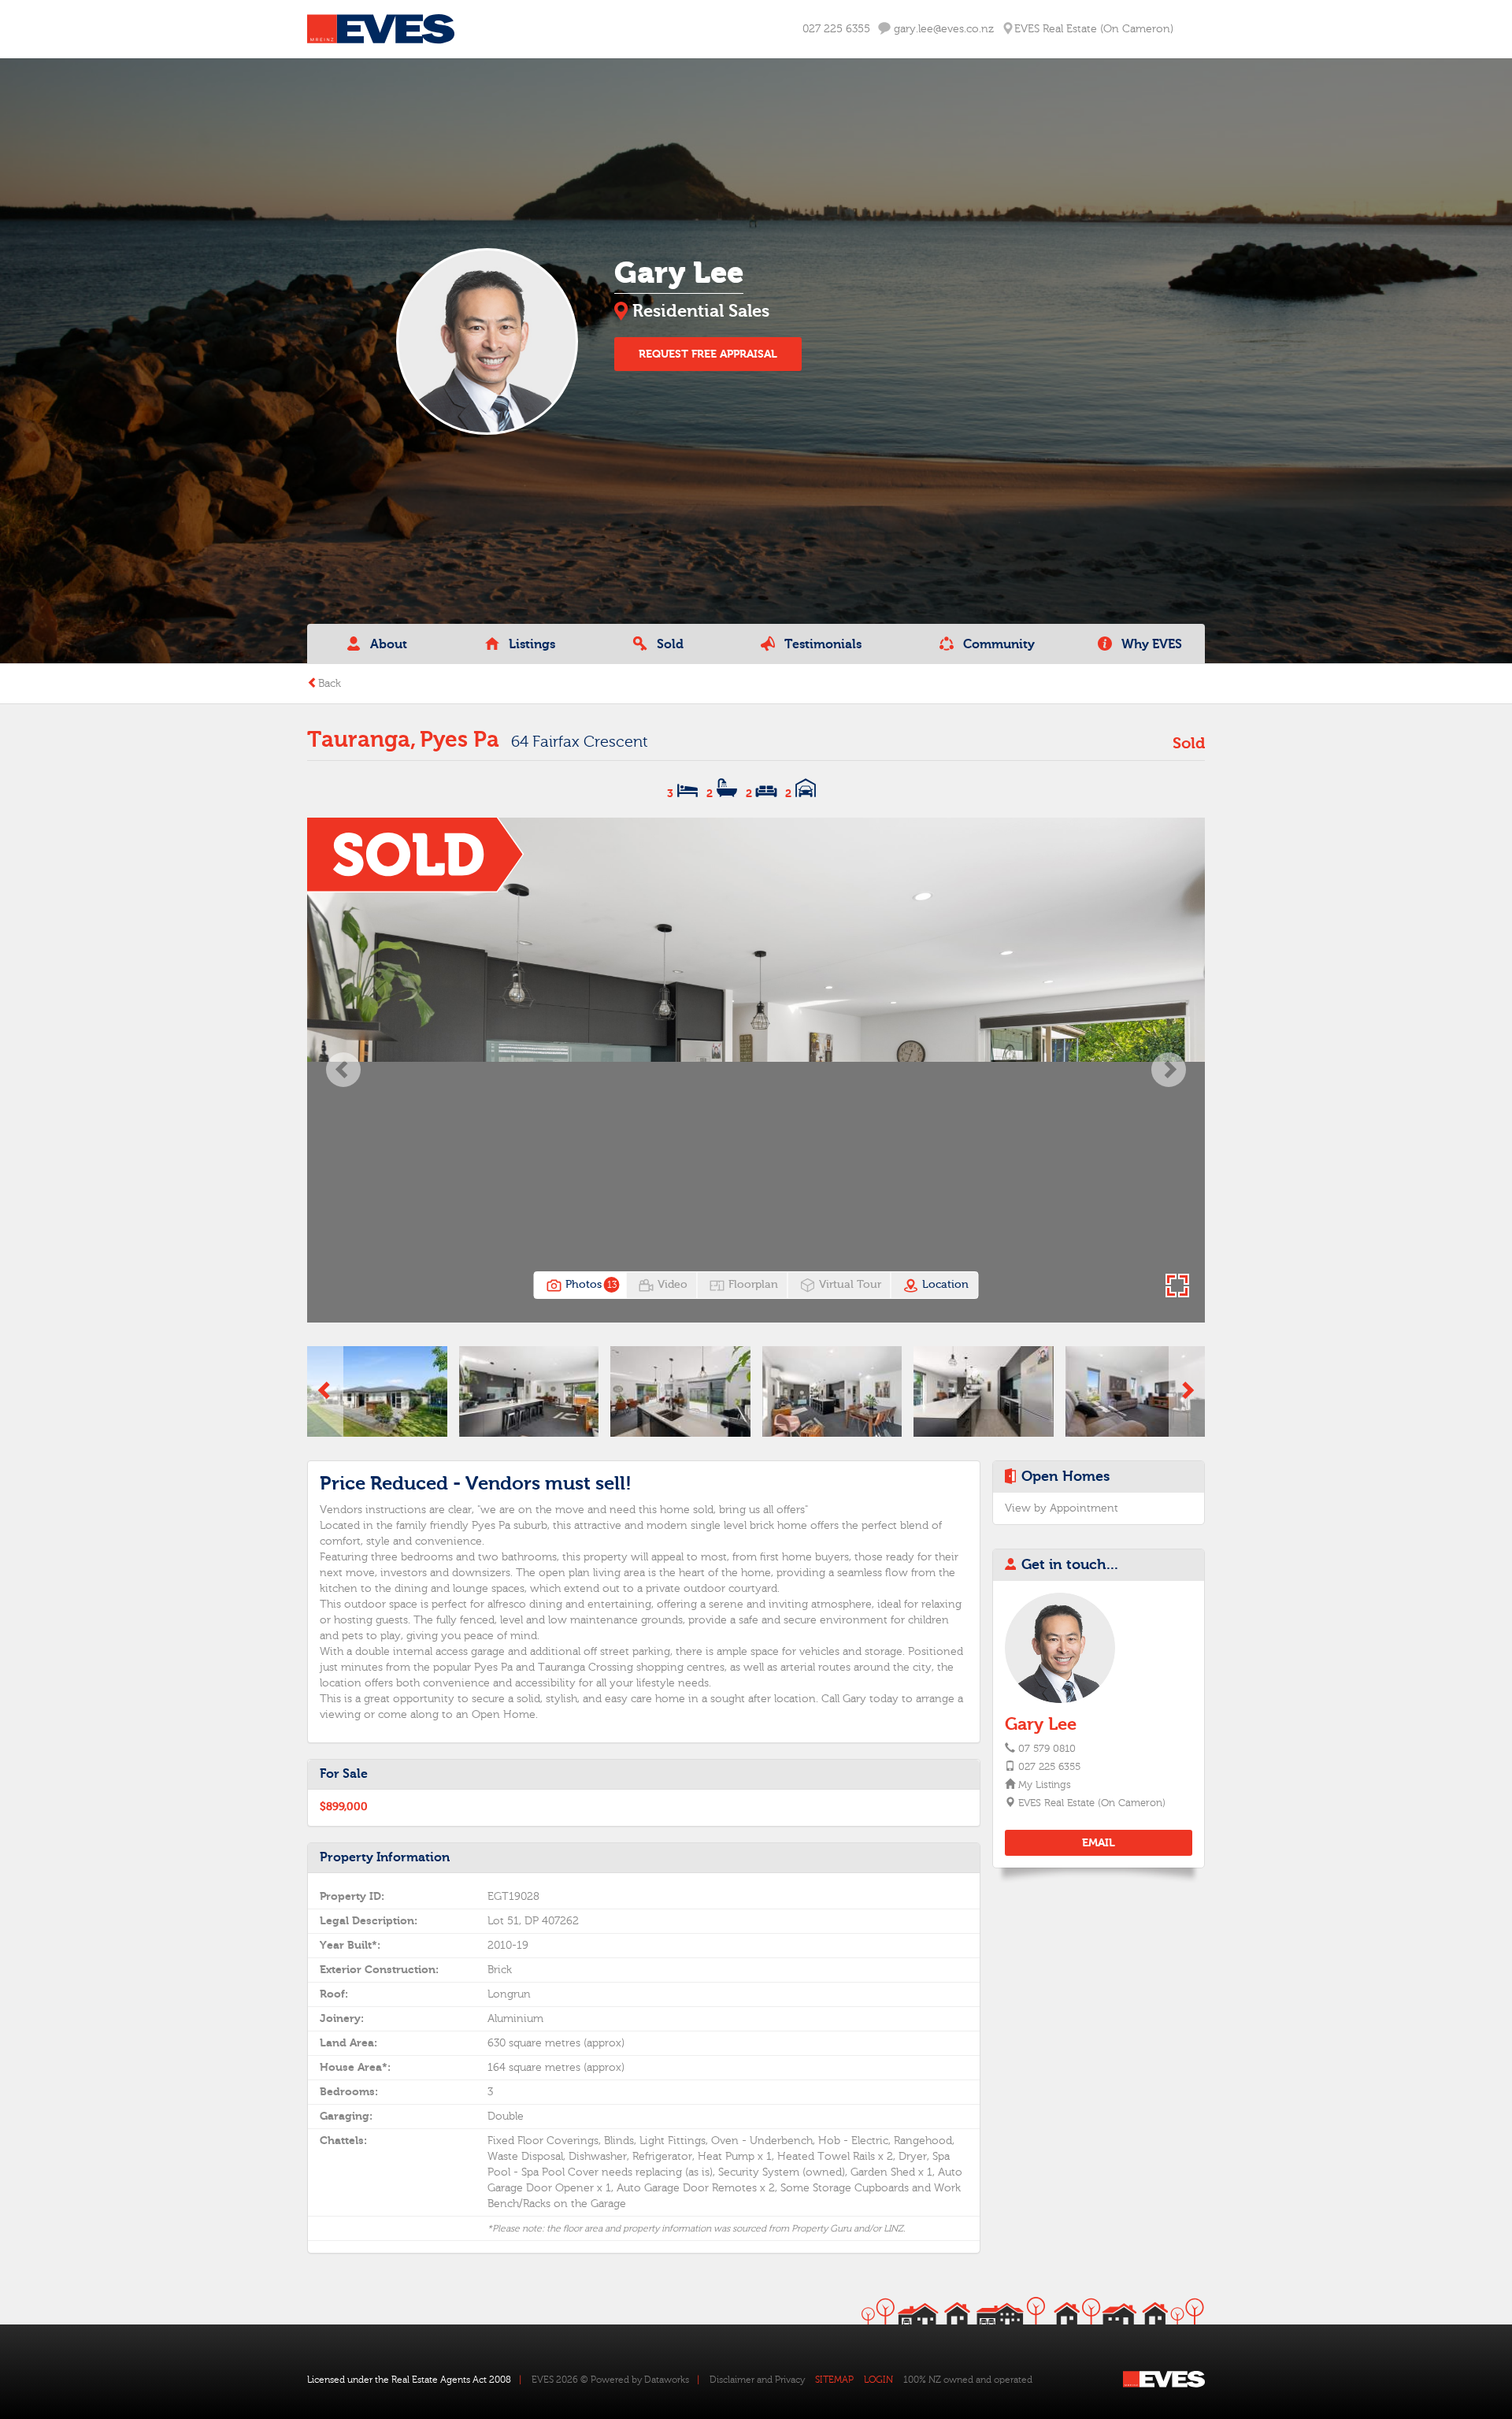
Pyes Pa (460, 740)
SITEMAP (834, 2380)
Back (330, 684)
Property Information (385, 1857)
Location (944, 1285)
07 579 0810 (1047, 1749)
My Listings (1044, 1785)
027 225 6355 (836, 29)
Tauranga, (361, 740)
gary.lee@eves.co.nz (942, 29)
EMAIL (1099, 1843)
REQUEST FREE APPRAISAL (708, 354)
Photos (589, 1285)
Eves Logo (381, 29)
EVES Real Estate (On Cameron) (1091, 1803)
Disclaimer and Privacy (757, 2380)
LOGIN (878, 2380)
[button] (343, 1070)
